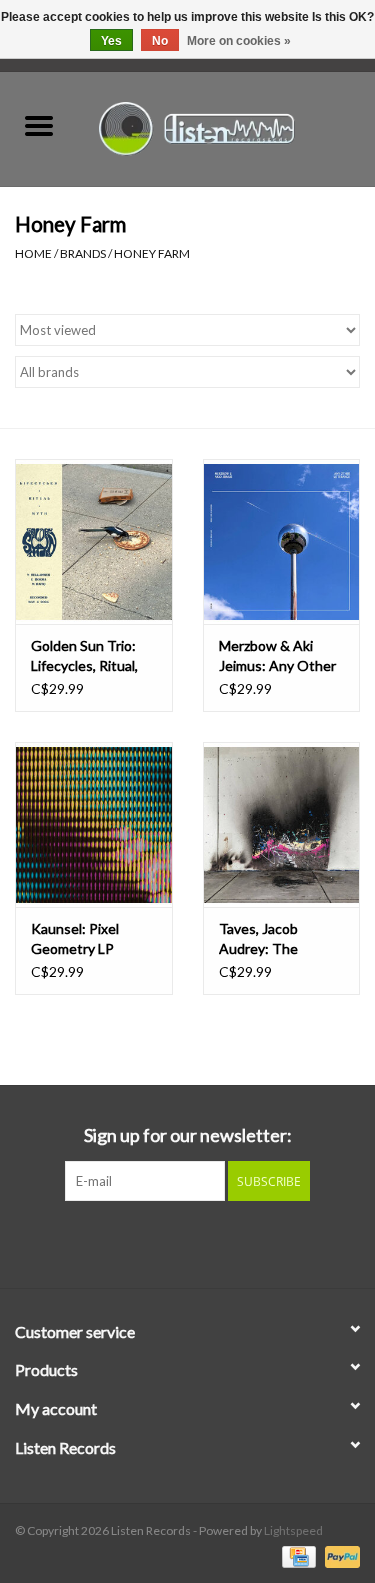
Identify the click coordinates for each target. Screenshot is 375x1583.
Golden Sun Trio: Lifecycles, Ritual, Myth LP (84, 656)
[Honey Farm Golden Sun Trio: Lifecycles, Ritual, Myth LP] (94, 541)
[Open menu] (39, 125)
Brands (83, 253)
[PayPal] (339, 1555)
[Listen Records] (227, 126)
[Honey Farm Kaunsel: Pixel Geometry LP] (94, 824)
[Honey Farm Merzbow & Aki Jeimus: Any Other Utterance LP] (282, 541)
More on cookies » (239, 41)
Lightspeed (293, 1530)
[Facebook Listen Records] (153, 1242)
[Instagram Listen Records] (223, 1242)
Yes (111, 41)
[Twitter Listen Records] (188, 1242)
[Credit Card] (296, 1555)
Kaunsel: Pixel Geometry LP (75, 938)
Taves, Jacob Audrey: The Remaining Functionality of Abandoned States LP (278, 939)
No (160, 41)
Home (33, 253)
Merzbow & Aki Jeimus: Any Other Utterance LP (277, 656)
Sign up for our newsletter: (188, 1135)
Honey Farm (152, 253)
